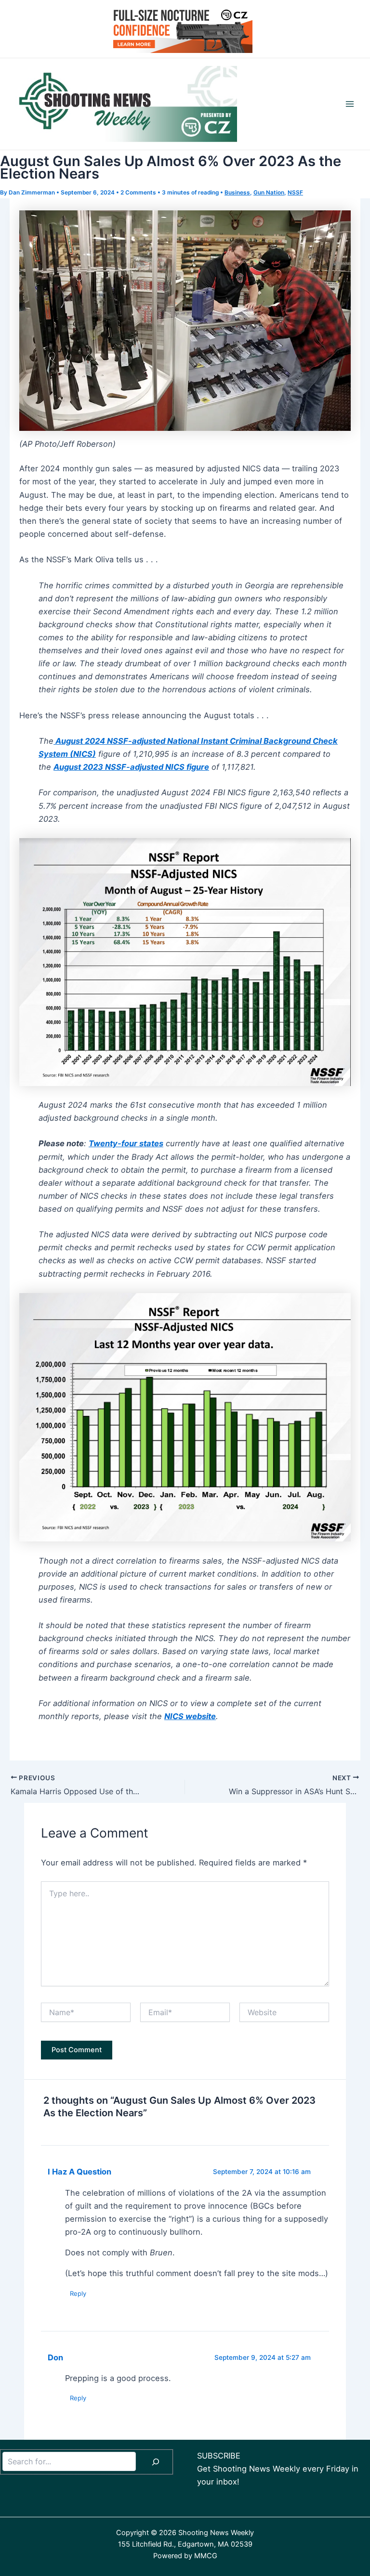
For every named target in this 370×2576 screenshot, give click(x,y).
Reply (78, 2293)
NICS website (190, 1716)
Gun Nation (269, 193)
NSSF (295, 193)
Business (237, 193)
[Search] (156, 2462)
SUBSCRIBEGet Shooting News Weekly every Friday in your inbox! (278, 2469)
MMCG (206, 2556)
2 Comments (138, 193)
